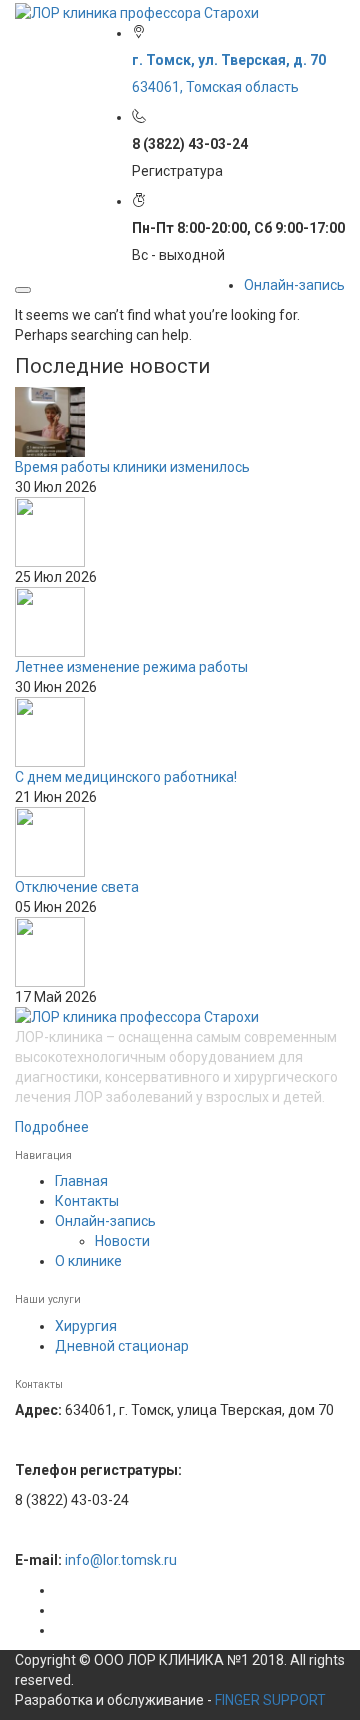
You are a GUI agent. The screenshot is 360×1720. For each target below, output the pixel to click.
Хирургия (86, 1326)
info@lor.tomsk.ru (121, 1560)
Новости (122, 1241)
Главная (81, 1181)
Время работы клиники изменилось (132, 467)
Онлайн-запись (294, 285)
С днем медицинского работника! (126, 777)
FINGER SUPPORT (270, 1700)
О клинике (88, 1261)
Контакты (87, 1201)
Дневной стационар (122, 1346)
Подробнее (52, 1127)
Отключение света (77, 887)
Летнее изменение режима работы (131, 667)
